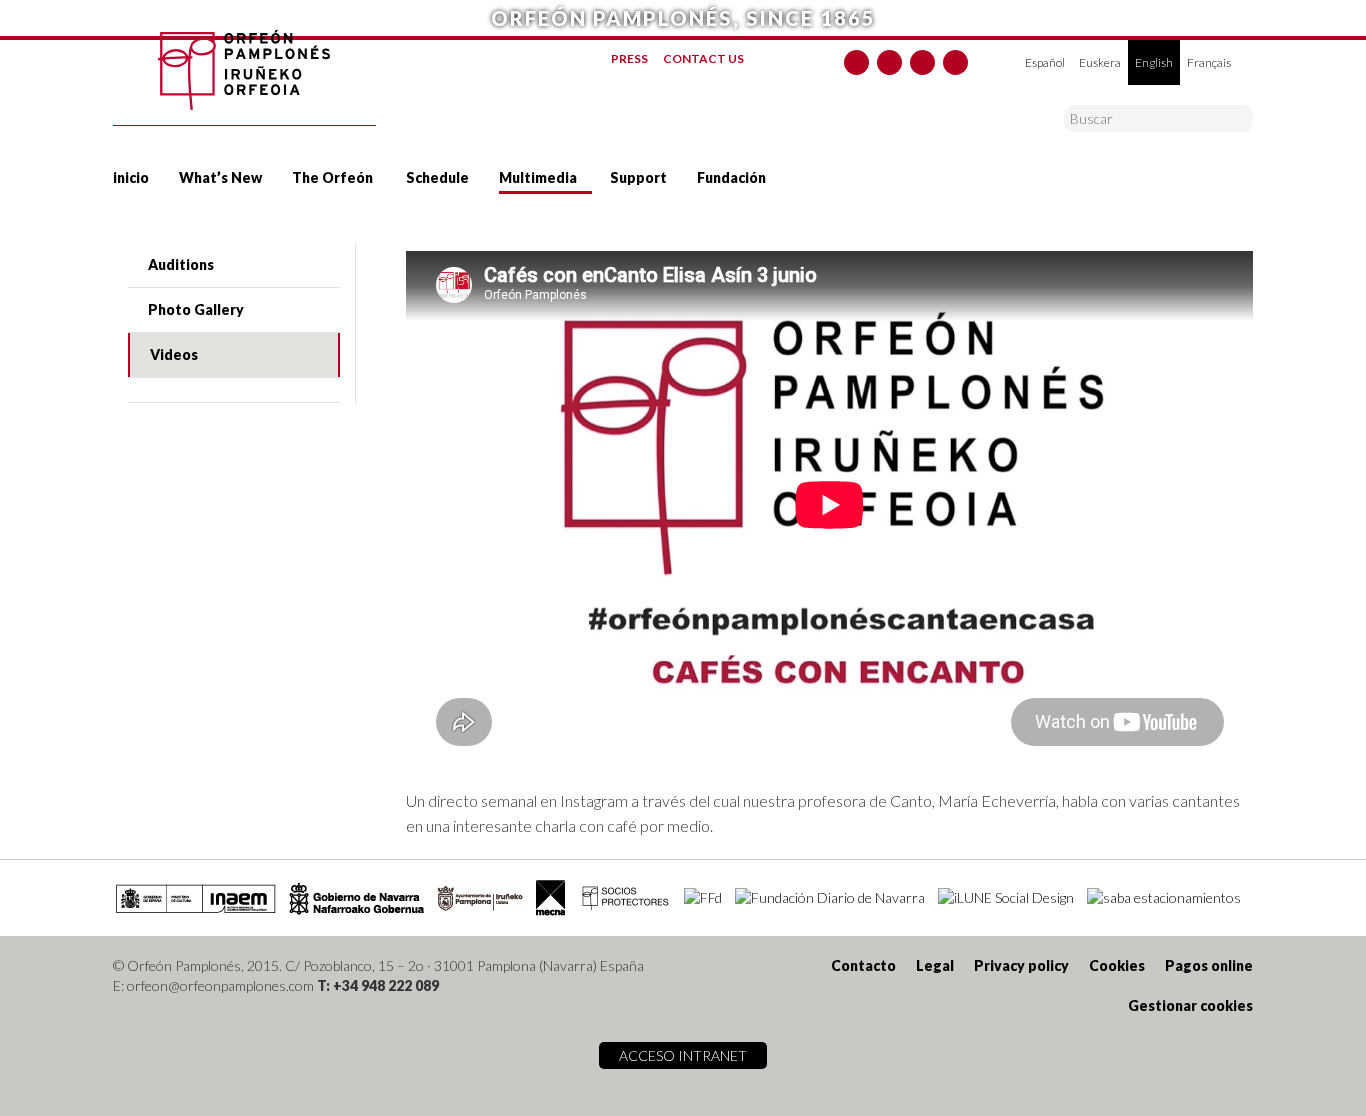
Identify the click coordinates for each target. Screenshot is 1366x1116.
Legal (935, 965)
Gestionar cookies (1190, 1005)
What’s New (220, 177)
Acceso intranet (683, 1055)
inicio (131, 177)
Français (1209, 62)
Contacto (863, 965)
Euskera (1100, 62)
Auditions (181, 264)
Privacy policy (1021, 965)
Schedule (437, 177)
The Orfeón (332, 177)
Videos (174, 354)
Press (629, 58)
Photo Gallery (196, 309)
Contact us (703, 58)
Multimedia (538, 177)
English (1154, 62)
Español (1045, 62)
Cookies (1117, 965)
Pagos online (1209, 965)
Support (638, 177)
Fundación (731, 177)
